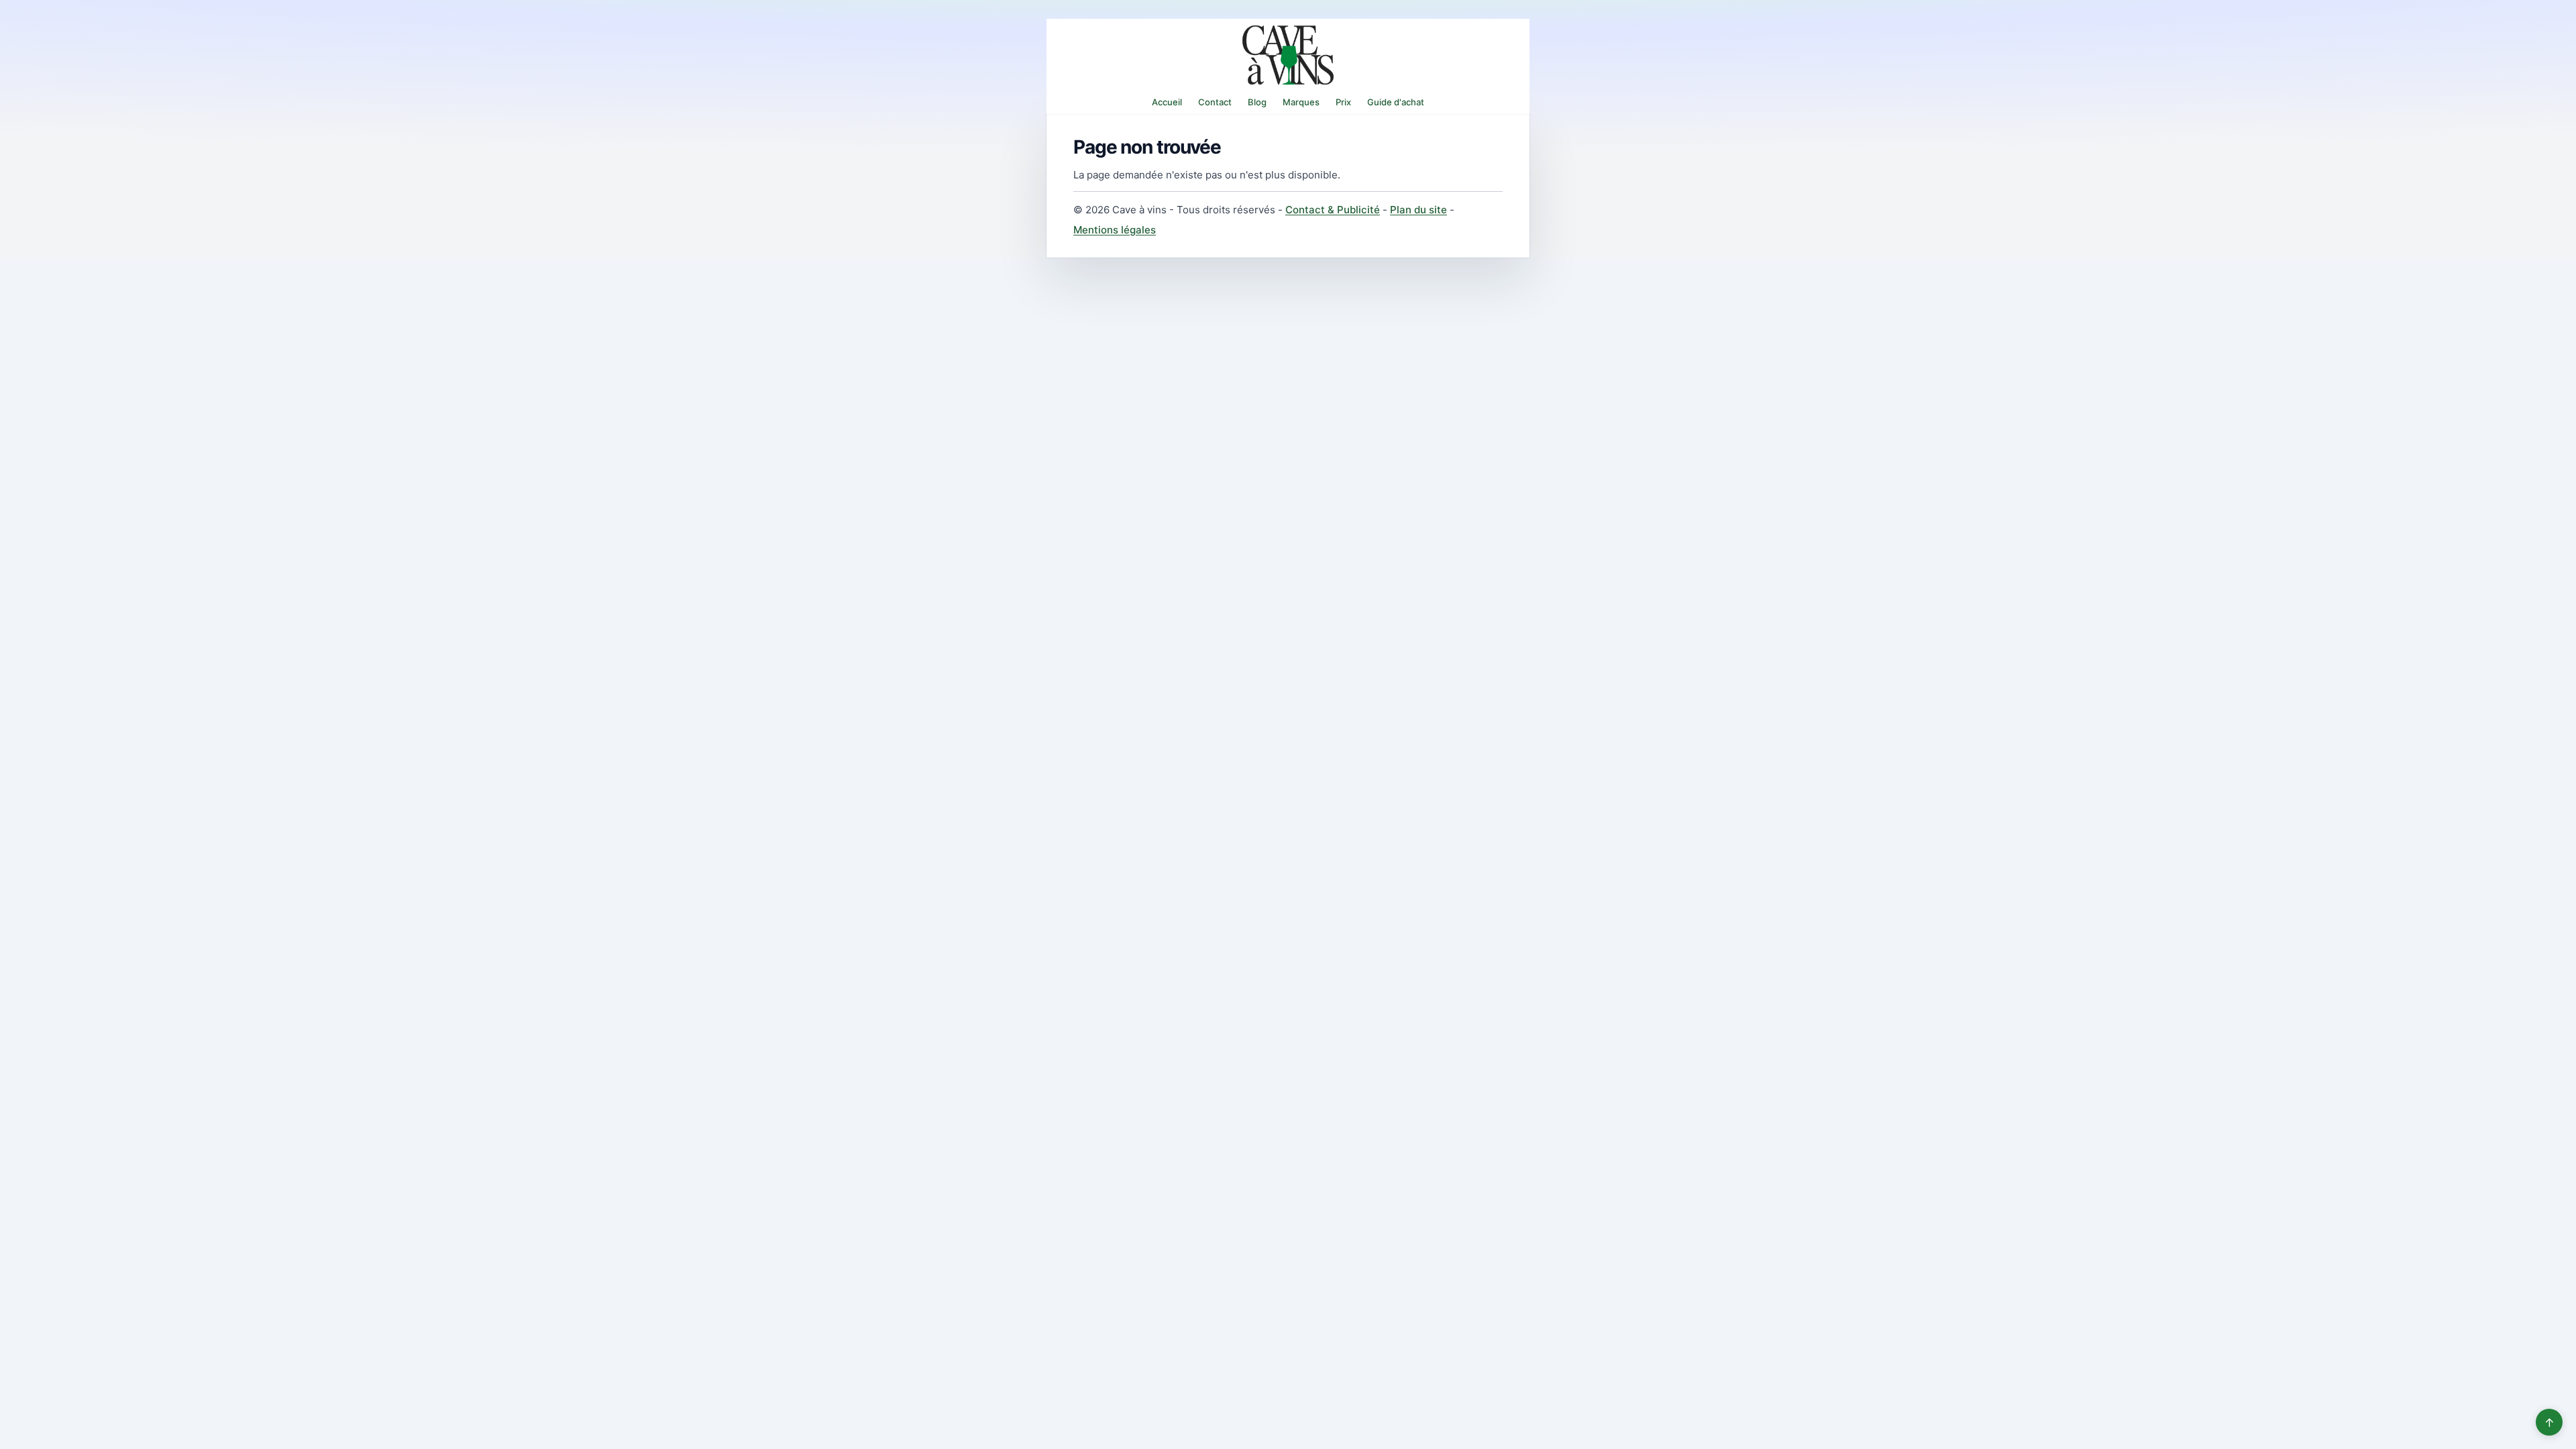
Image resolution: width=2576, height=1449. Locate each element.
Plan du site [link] (1418, 210)
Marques (1301, 102)
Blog (1257, 102)
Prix (1343, 102)
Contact (1215, 102)
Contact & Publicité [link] (1333, 210)
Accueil (1167, 102)
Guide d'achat (1396, 102)
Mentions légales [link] (1115, 230)
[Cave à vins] (1288, 55)
